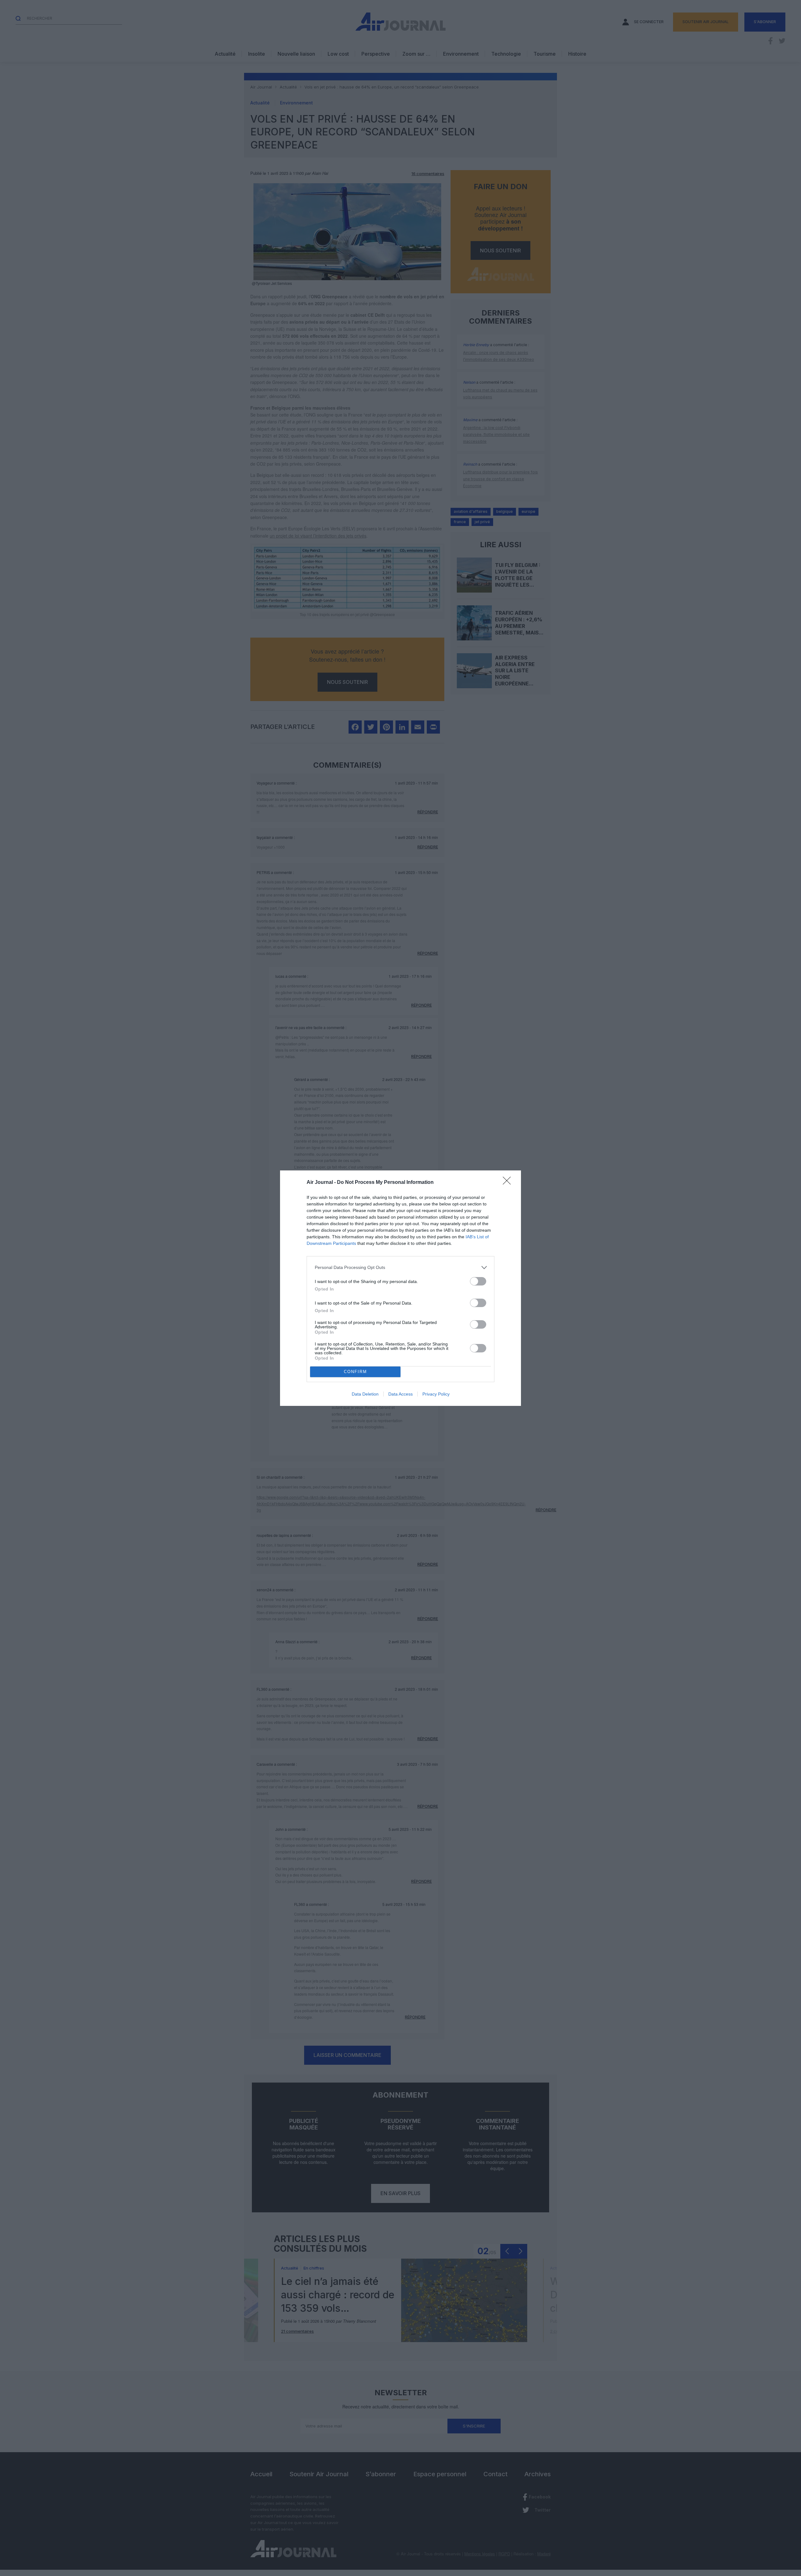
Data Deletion (365, 1394)
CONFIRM (355, 1372)
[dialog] (400, 1288)
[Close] (509, 1183)
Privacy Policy (436, 1394)
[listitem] (400, 1268)
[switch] (478, 1281)
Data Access (400, 1394)
